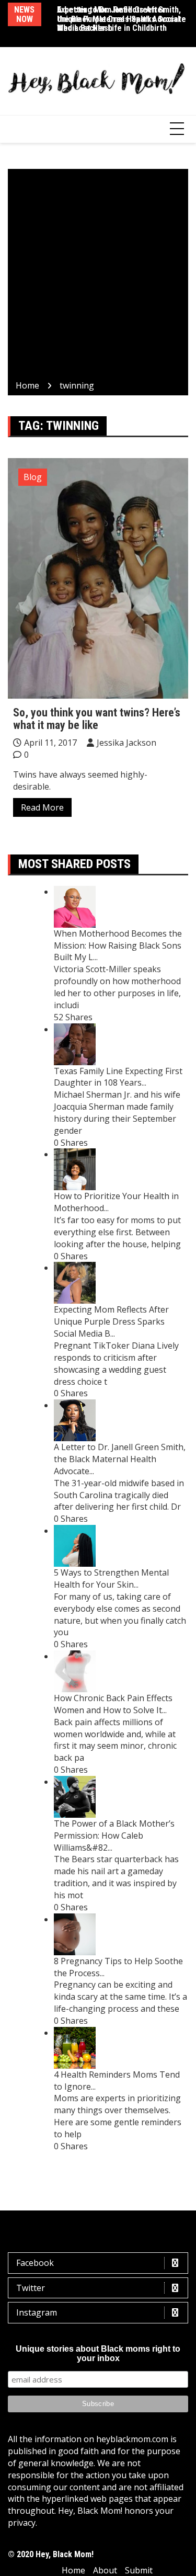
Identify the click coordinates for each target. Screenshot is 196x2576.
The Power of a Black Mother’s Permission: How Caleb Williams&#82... (114, 1836)
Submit (139, 2570)
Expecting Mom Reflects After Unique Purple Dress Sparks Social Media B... (111, 1321)
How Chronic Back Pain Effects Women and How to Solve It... (113, 1704)
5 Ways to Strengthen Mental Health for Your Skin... (111, 1578)
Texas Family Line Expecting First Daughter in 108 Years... (118, 1077)
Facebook (35, 2263)
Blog (33, 477)
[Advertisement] (98, 276)
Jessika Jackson (126, 743)
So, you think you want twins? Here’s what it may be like (97, 719)
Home (73, 2570)
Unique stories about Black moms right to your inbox (98, 2353)
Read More (42, 807)
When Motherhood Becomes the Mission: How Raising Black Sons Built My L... (118, 945)
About (105, 2570)
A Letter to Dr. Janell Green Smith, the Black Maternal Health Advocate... (120, 1459)
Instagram (37, 2312)
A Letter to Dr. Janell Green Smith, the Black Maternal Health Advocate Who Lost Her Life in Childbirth (122, 19)
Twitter (31, 2288)
